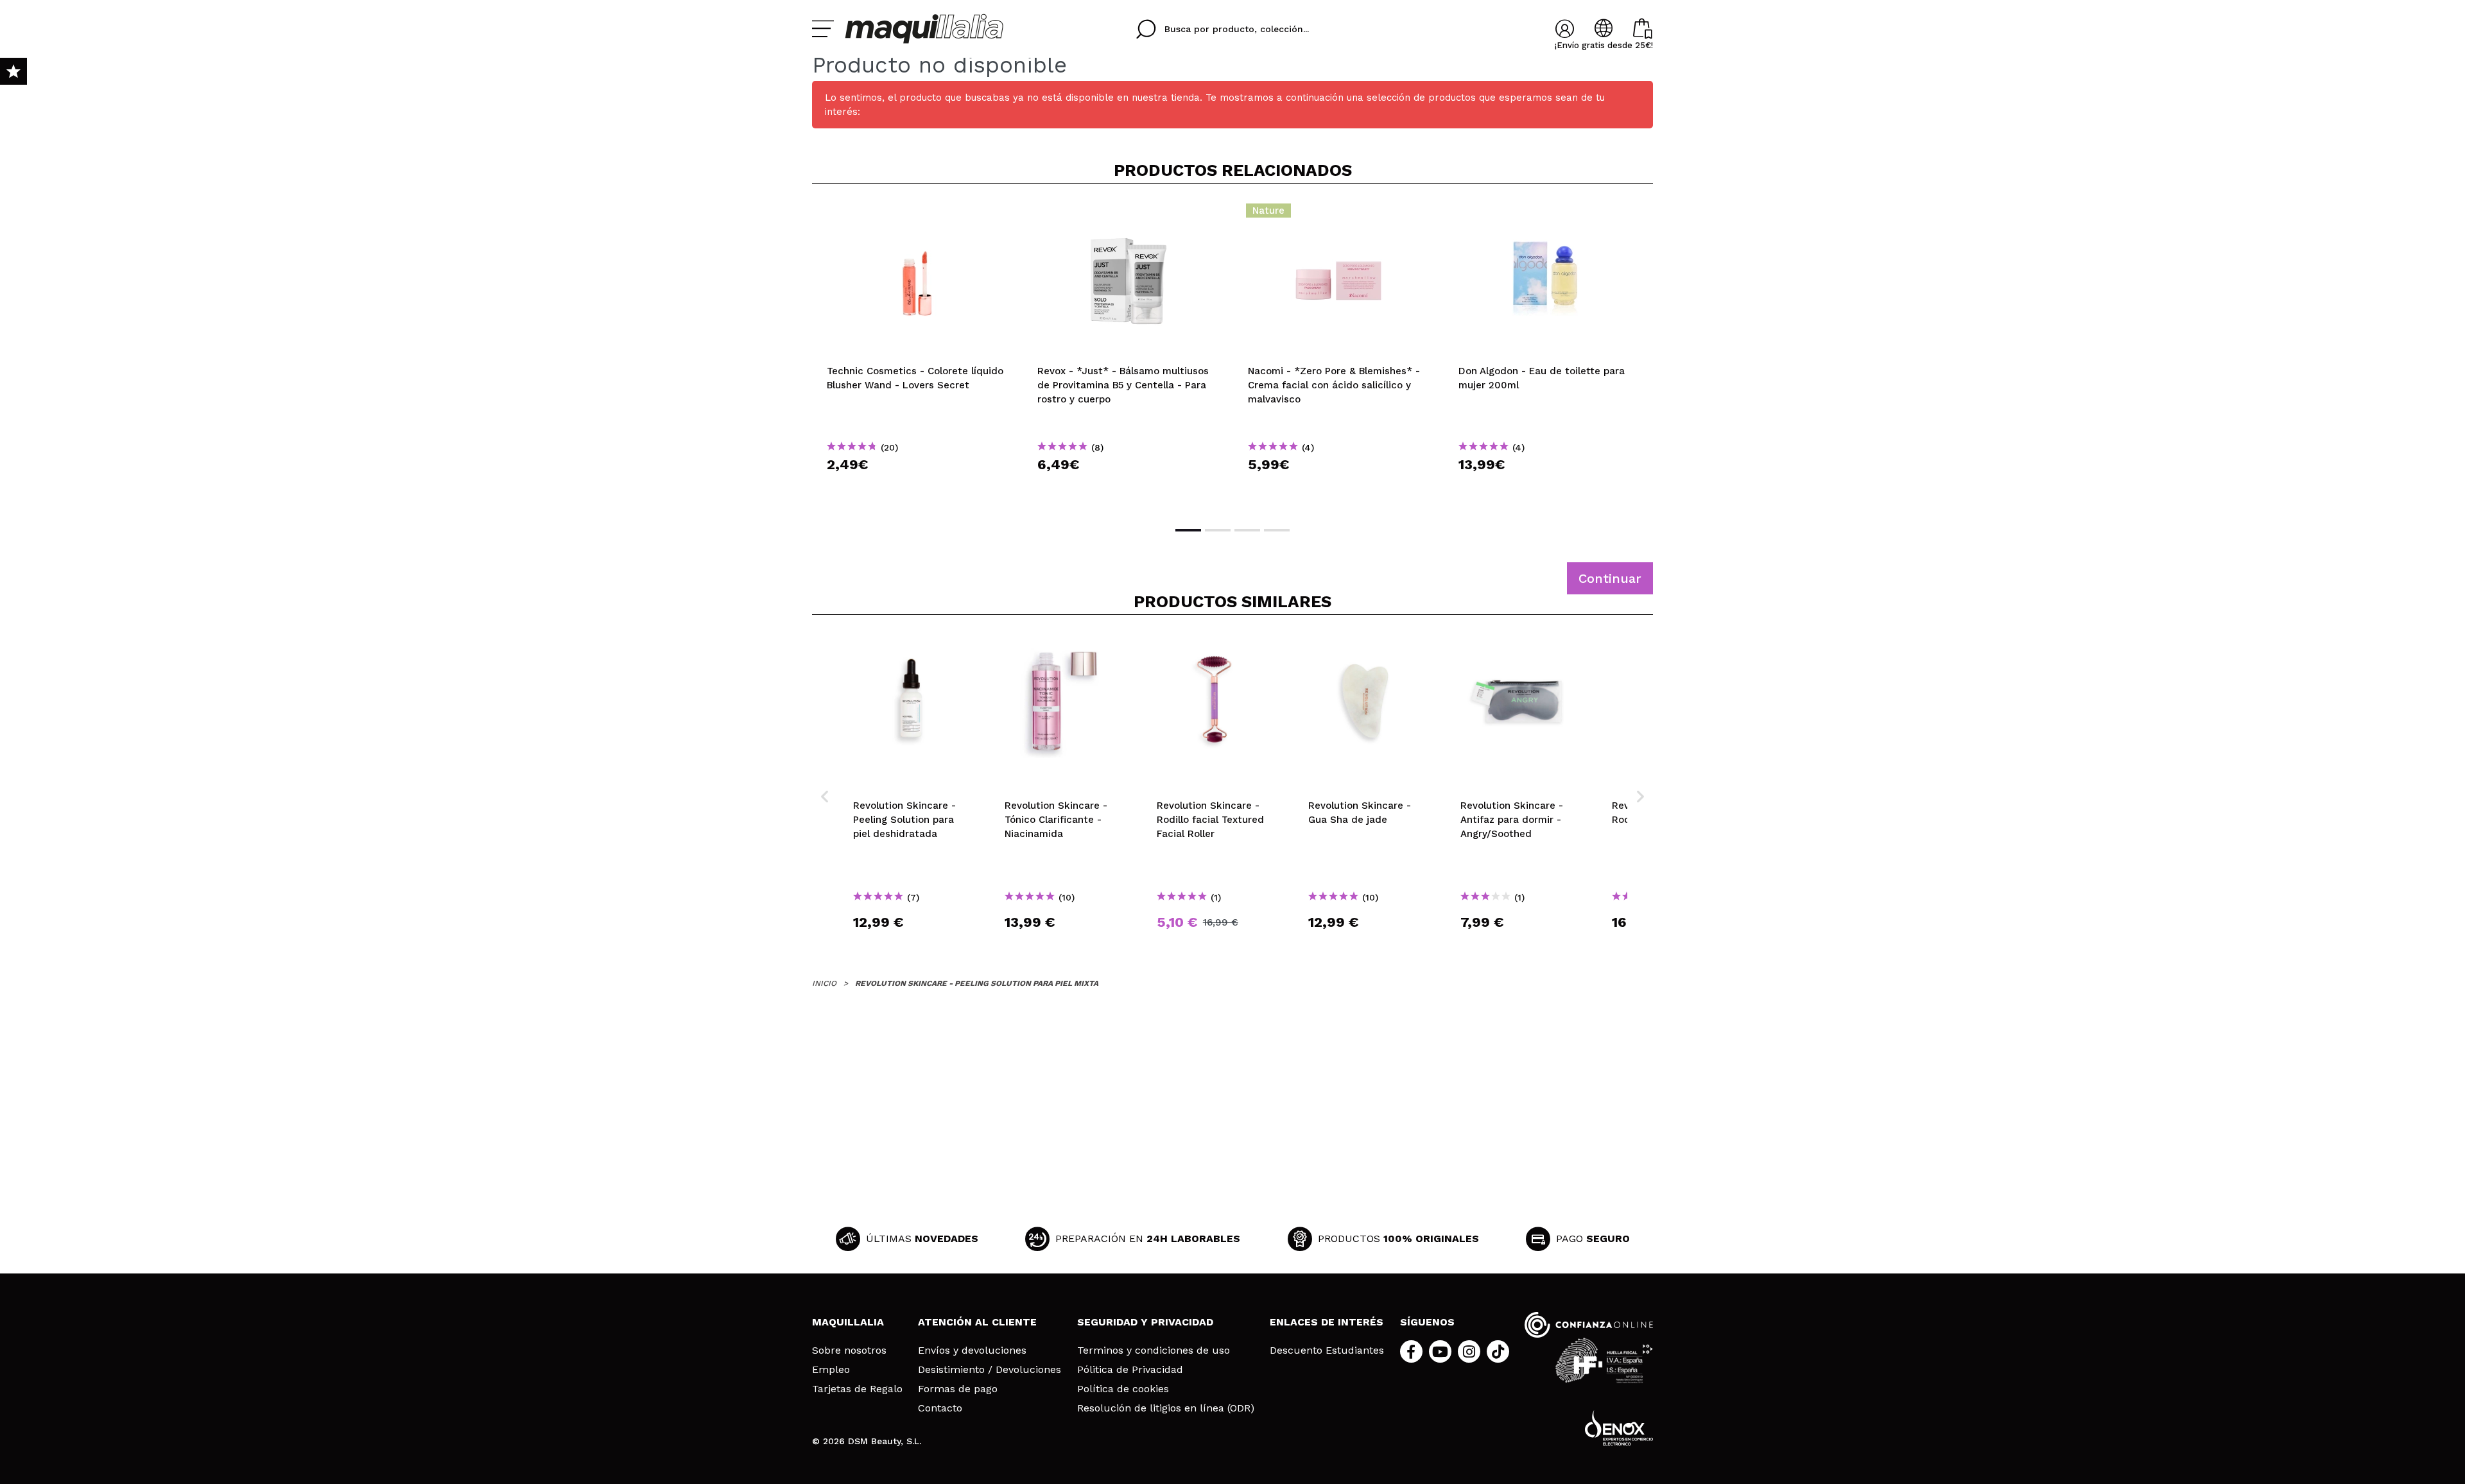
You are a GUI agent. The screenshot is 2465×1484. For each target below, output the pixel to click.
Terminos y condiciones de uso (1154, 1350)
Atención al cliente (977, 1322)
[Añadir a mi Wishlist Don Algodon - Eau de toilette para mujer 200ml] (1549, 214)
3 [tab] (1247, 530)
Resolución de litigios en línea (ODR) (1166, 1408)
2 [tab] (1218, 530)
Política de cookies (1123, 1389)
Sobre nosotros (849, 1350)
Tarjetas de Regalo (857, 1389)
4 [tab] (1277, 530)
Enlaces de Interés (1327, 1322)
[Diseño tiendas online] (1619, 1428)
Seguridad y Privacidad (1145, 1322)
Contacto (940, 1408)
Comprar (917, 487)
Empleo (831, 1370)
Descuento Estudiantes (1327, 1350)
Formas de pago (958, 1389)
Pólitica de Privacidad (1130, 1370)
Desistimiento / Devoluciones (990, 1370)
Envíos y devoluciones (972, 1350)
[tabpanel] (917, 354)
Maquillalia (848, 1322)
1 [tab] (1188, 530)
